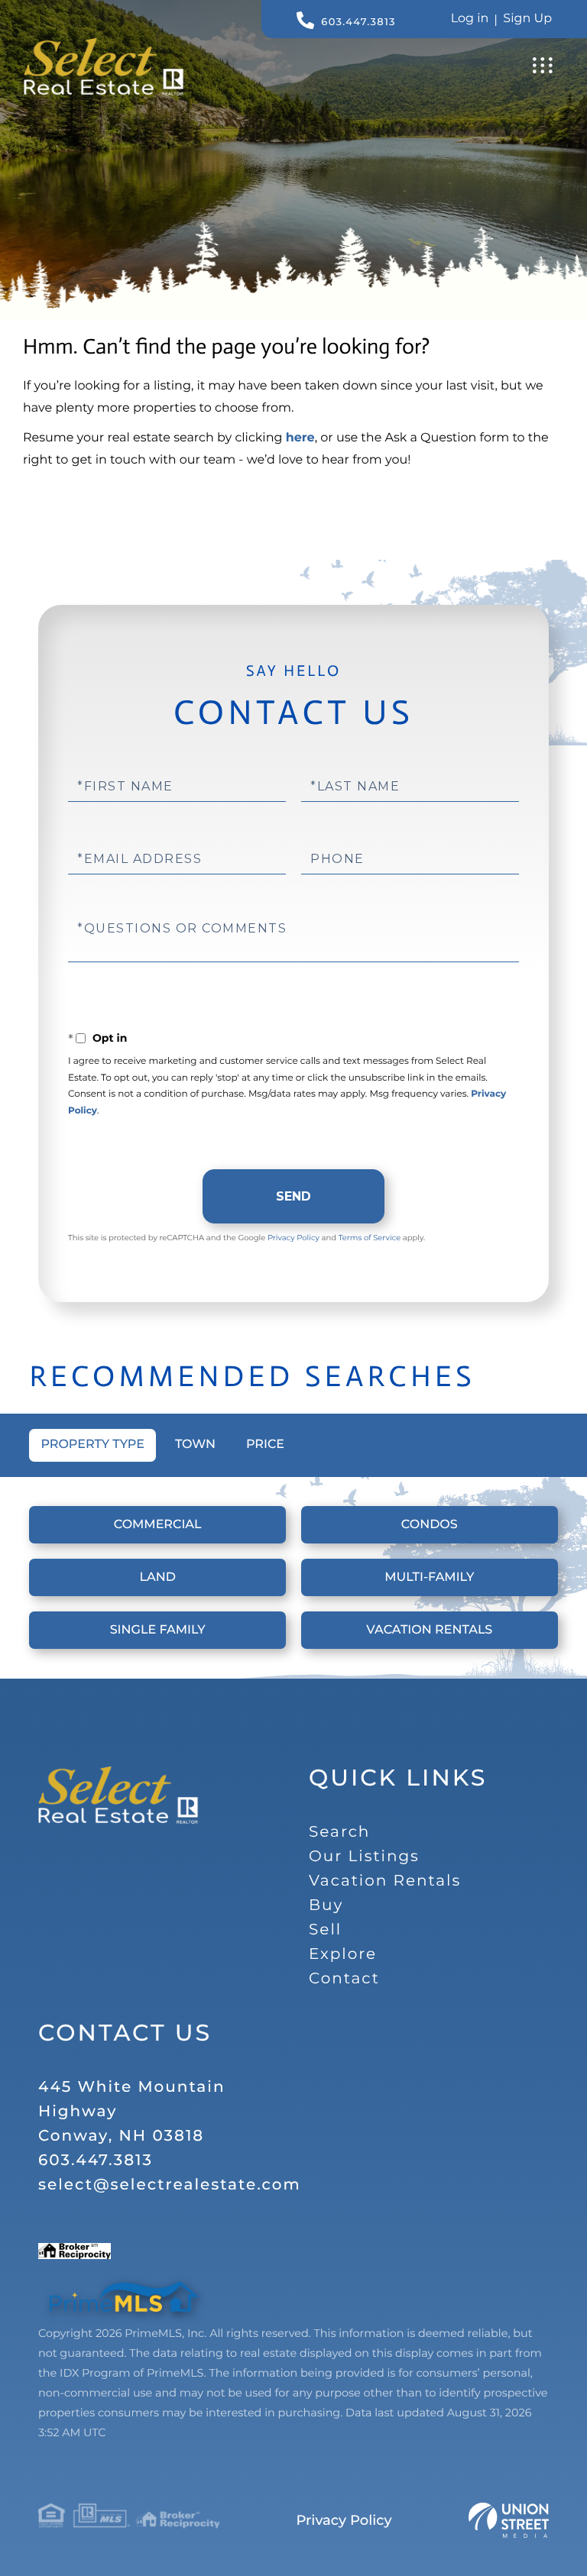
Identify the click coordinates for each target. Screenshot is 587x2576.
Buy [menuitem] (326, 1905)
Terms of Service (370, 1238)
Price (265, 1445)
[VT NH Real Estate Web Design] (509, 2520)
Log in (470, 19)
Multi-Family (429, 1577)
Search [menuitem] (339, 1832)
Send (293, 1196)
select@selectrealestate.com (170, 2185)
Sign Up (527, 19)
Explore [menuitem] (343, 1954)
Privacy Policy (293, 1238)
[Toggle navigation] (543, 65)
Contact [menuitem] (344, 1979)
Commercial (158, 1525)
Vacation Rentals (429, 1630)
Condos (430, 1525)
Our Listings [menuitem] (364, 1857)
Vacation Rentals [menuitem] (385, 1881)
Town (195, 1445)
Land (157, 1577)
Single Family (158, 1630)
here (300, 438)
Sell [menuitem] (325, 1930)
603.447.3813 (358, 22)
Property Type (92, 1445)
